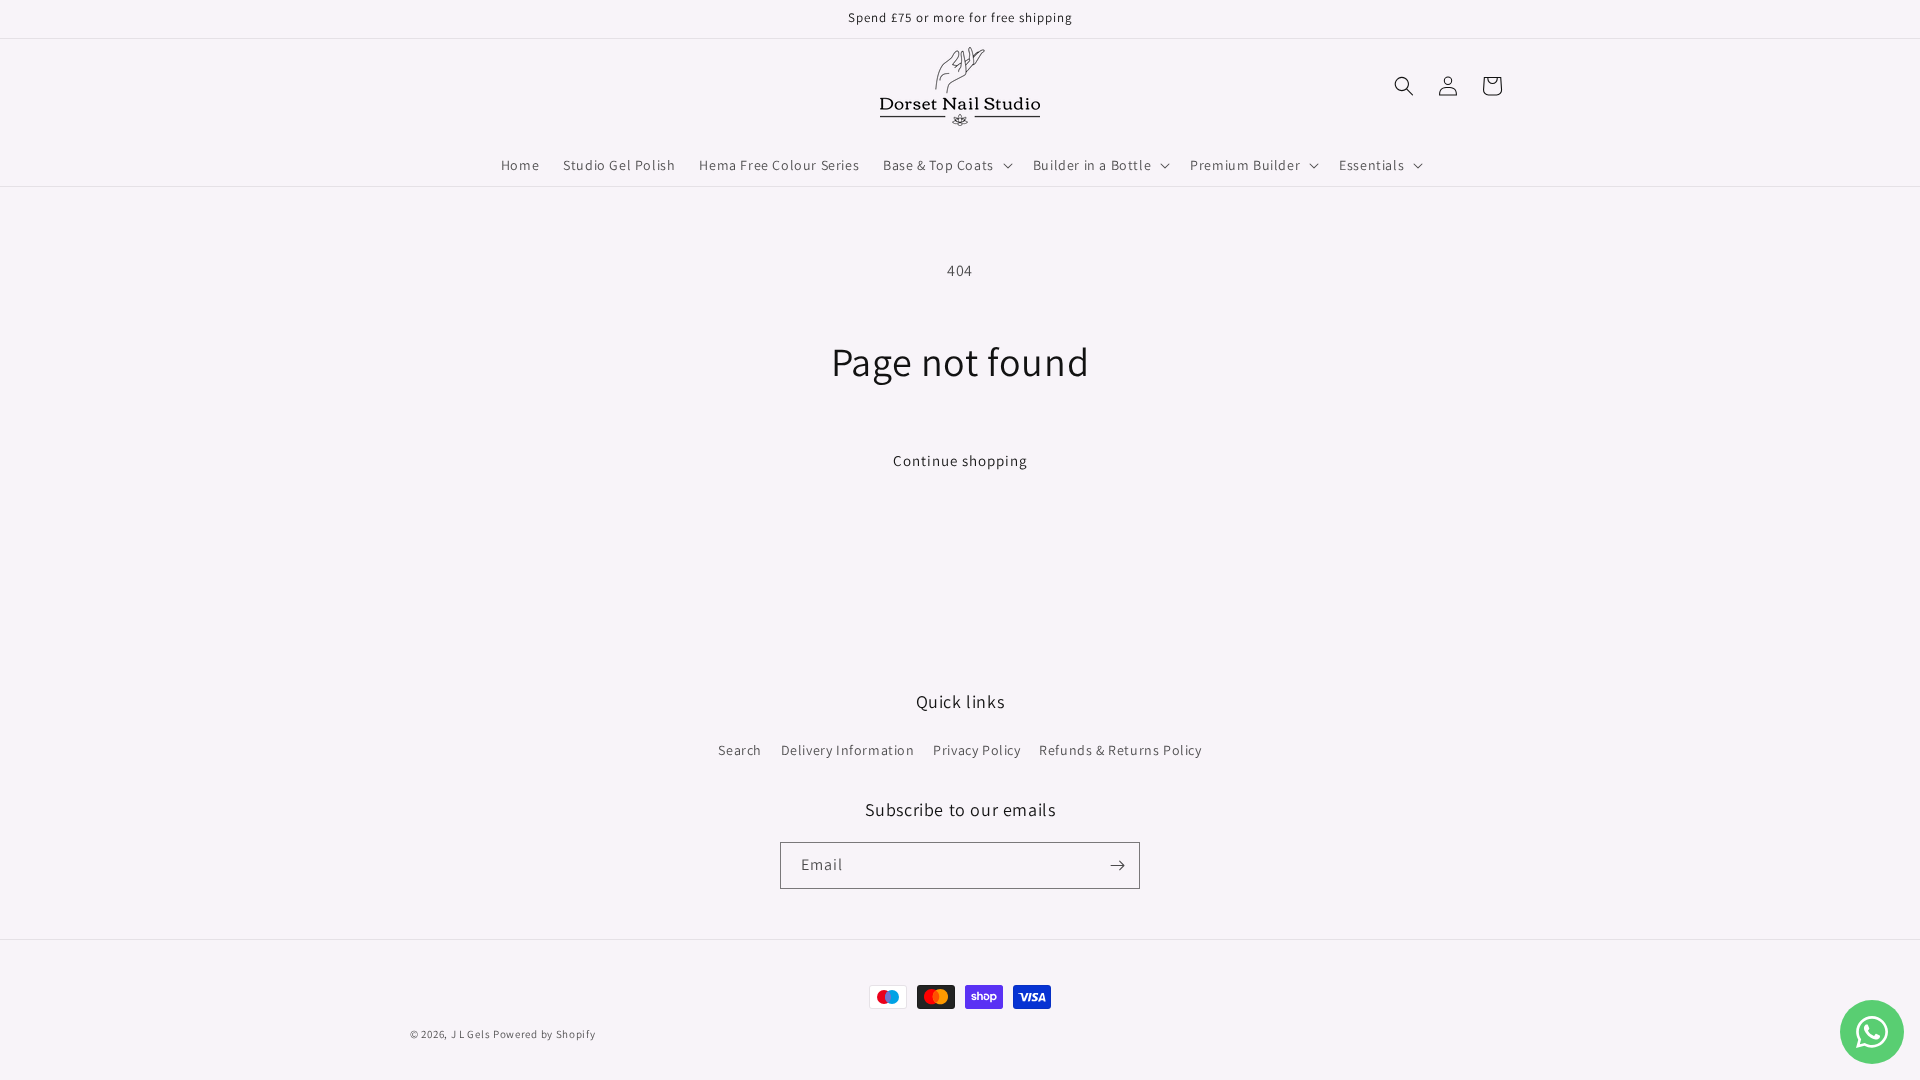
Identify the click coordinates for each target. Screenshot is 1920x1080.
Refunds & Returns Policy (1120, 750)
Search (740, 750)
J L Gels (472, 1034)
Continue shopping (960, 460)
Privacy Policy (976, 750)
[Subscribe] (1117, 865)
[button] (946, 165)
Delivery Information (848, 750)
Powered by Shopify (544, 1034)
